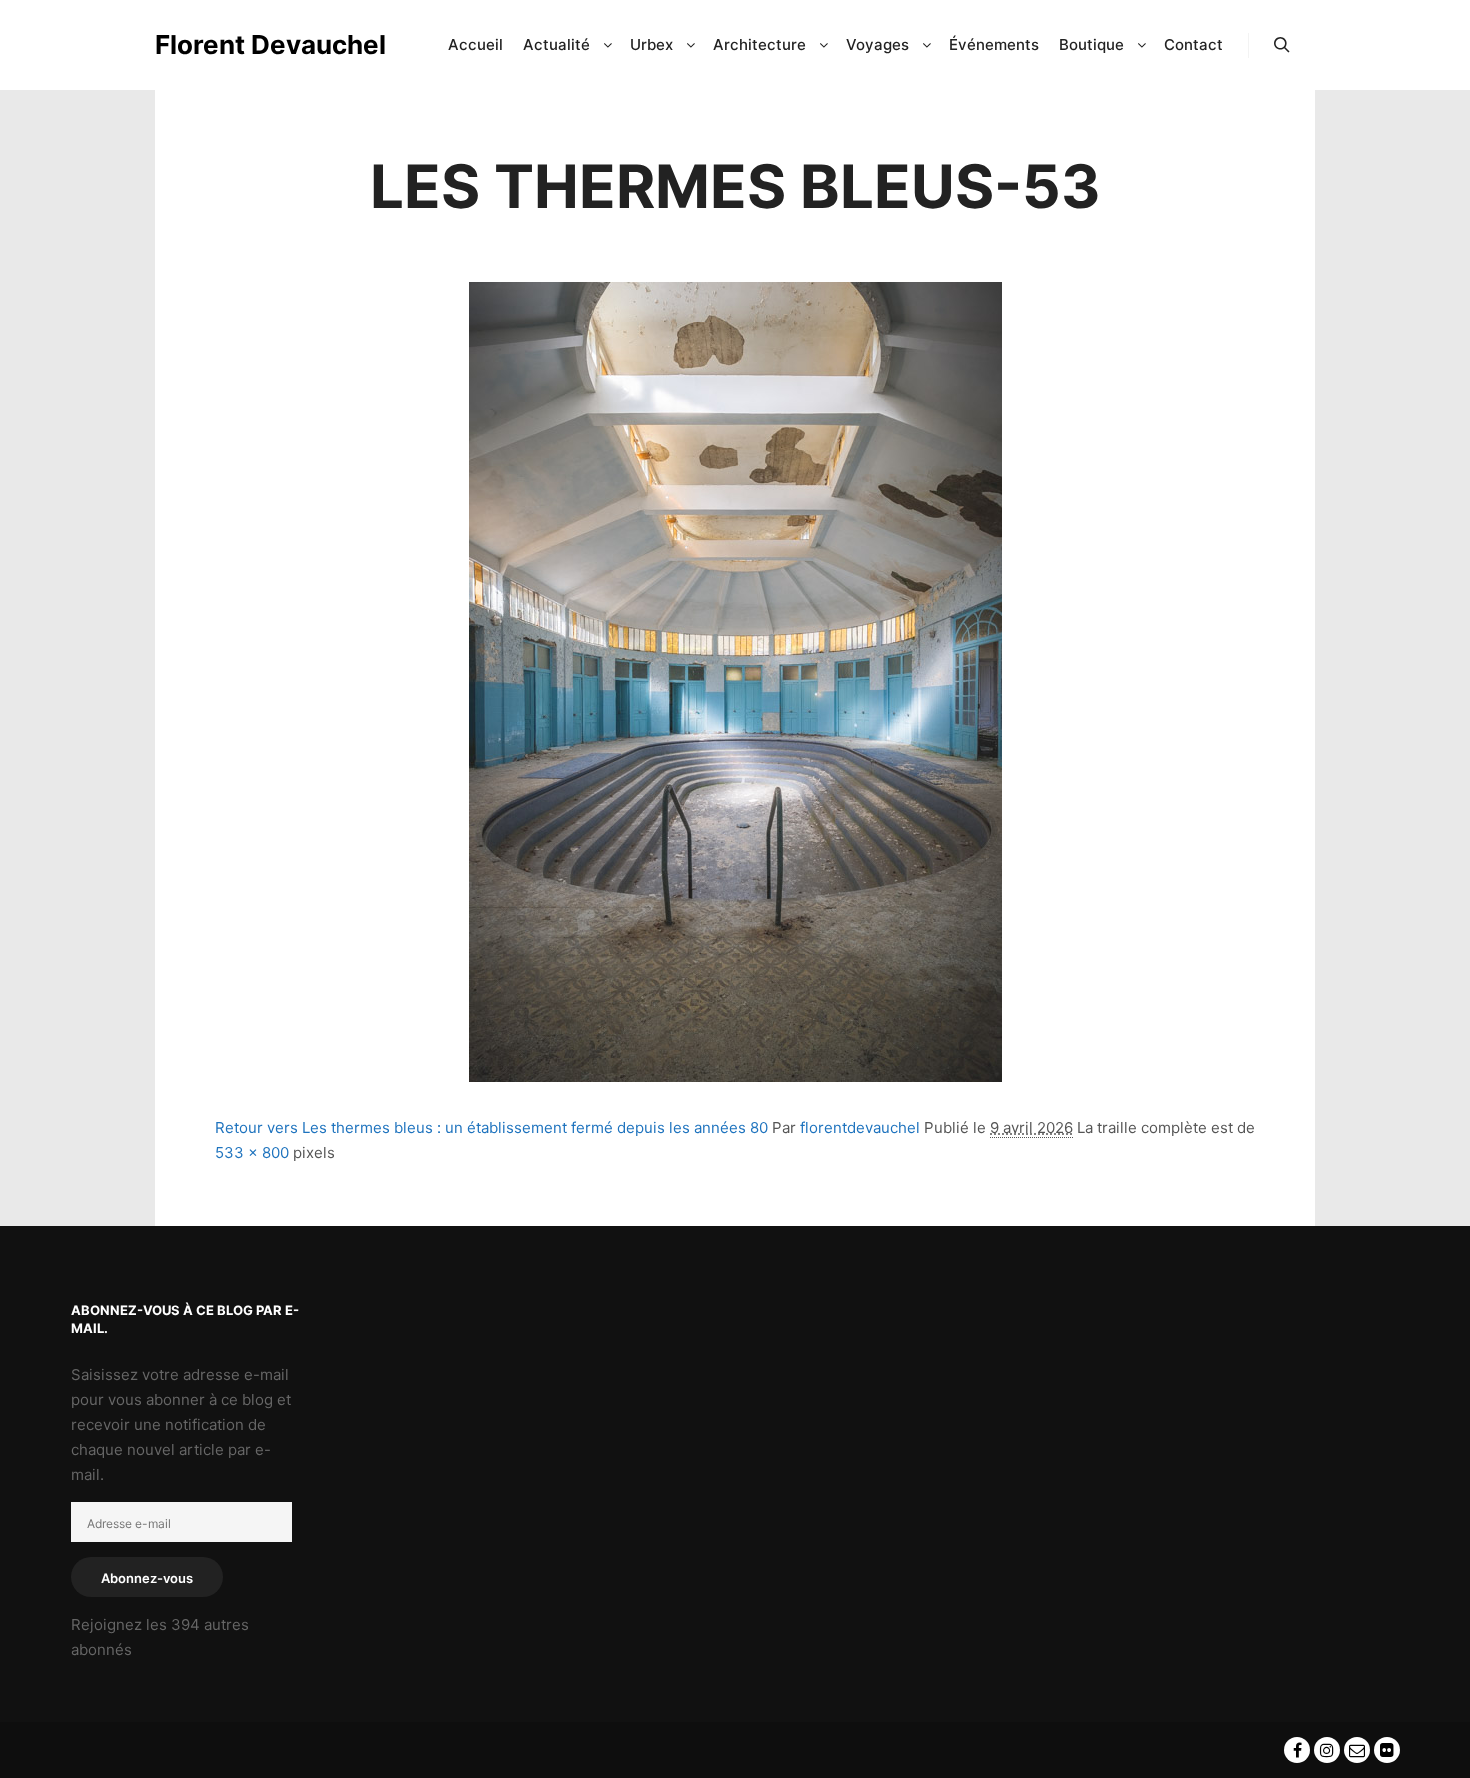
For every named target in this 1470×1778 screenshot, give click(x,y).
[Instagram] (1327, 1750)
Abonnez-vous (147, 1578)
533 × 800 (252, 1152)
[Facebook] (1297, 1750)
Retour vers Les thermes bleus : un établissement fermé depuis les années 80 (491, 1127)
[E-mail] (1357, 1750)
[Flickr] (1387, 1750)
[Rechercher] (1282, 45)
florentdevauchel (860, 1127)
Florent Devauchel (255, 44)
